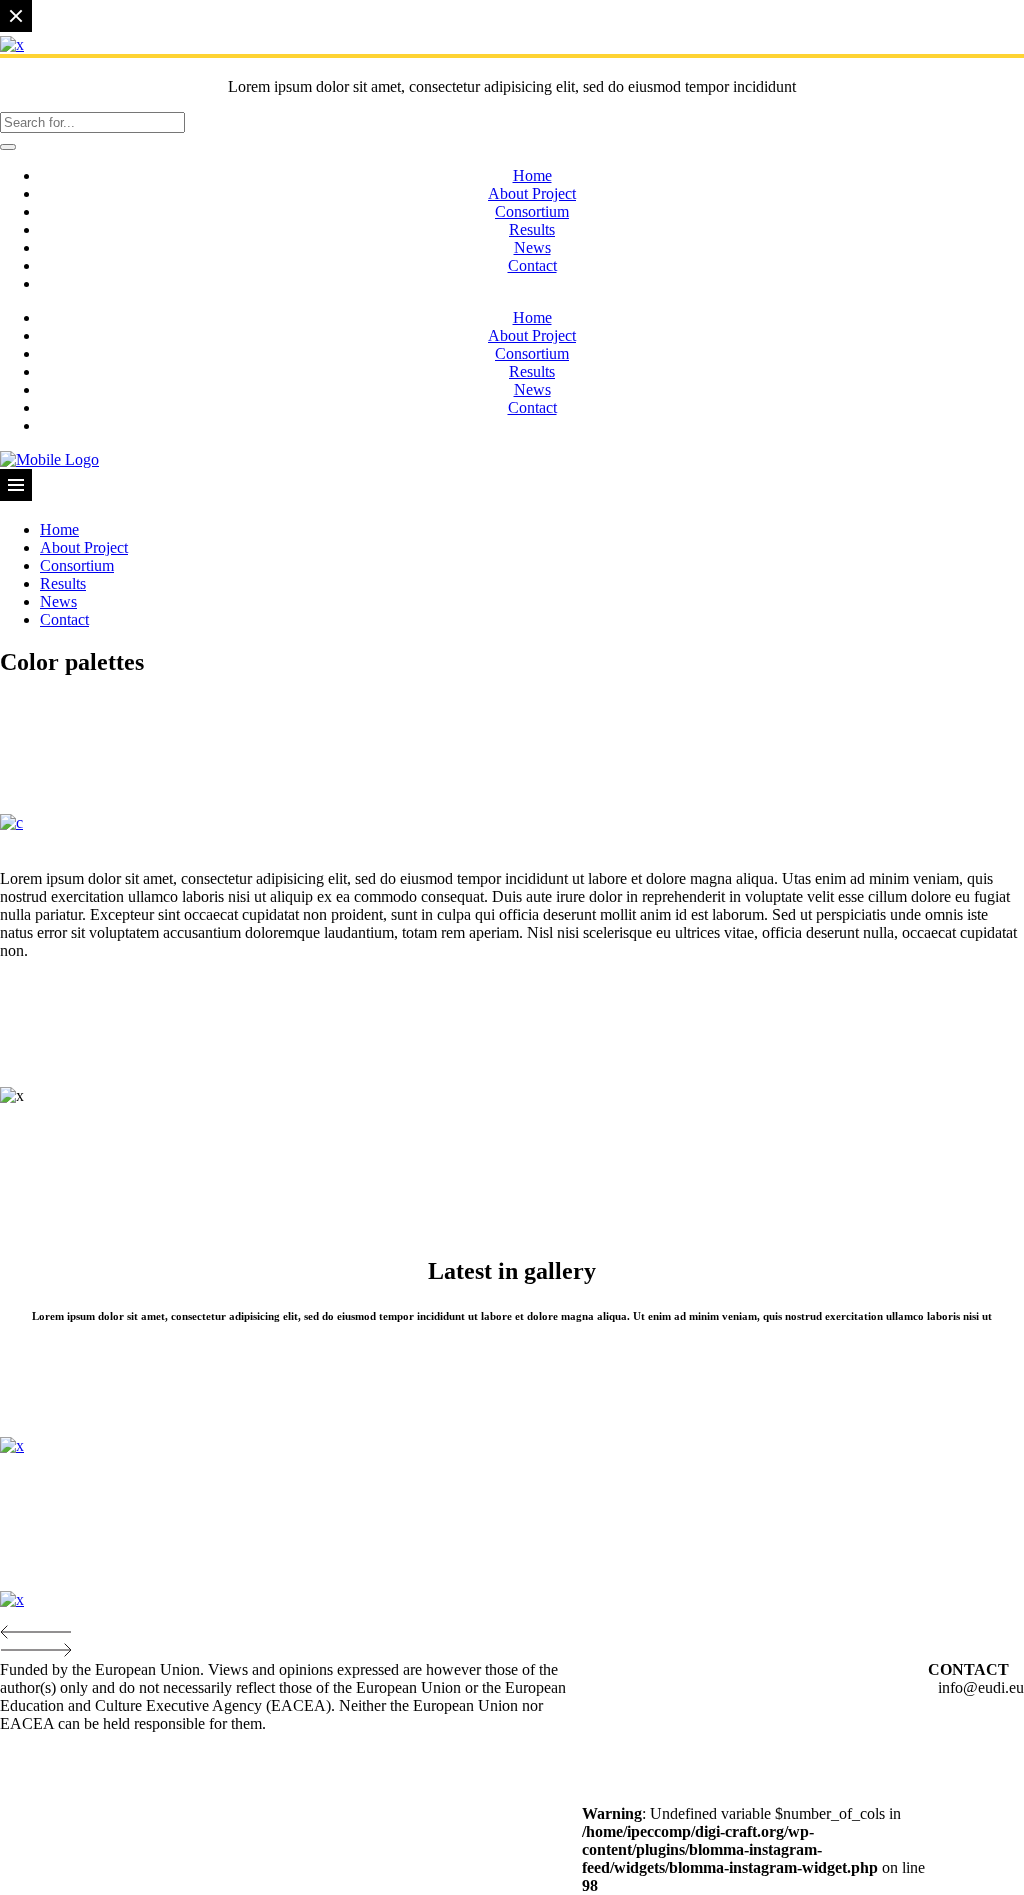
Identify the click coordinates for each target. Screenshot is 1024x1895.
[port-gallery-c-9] (11, 822)
